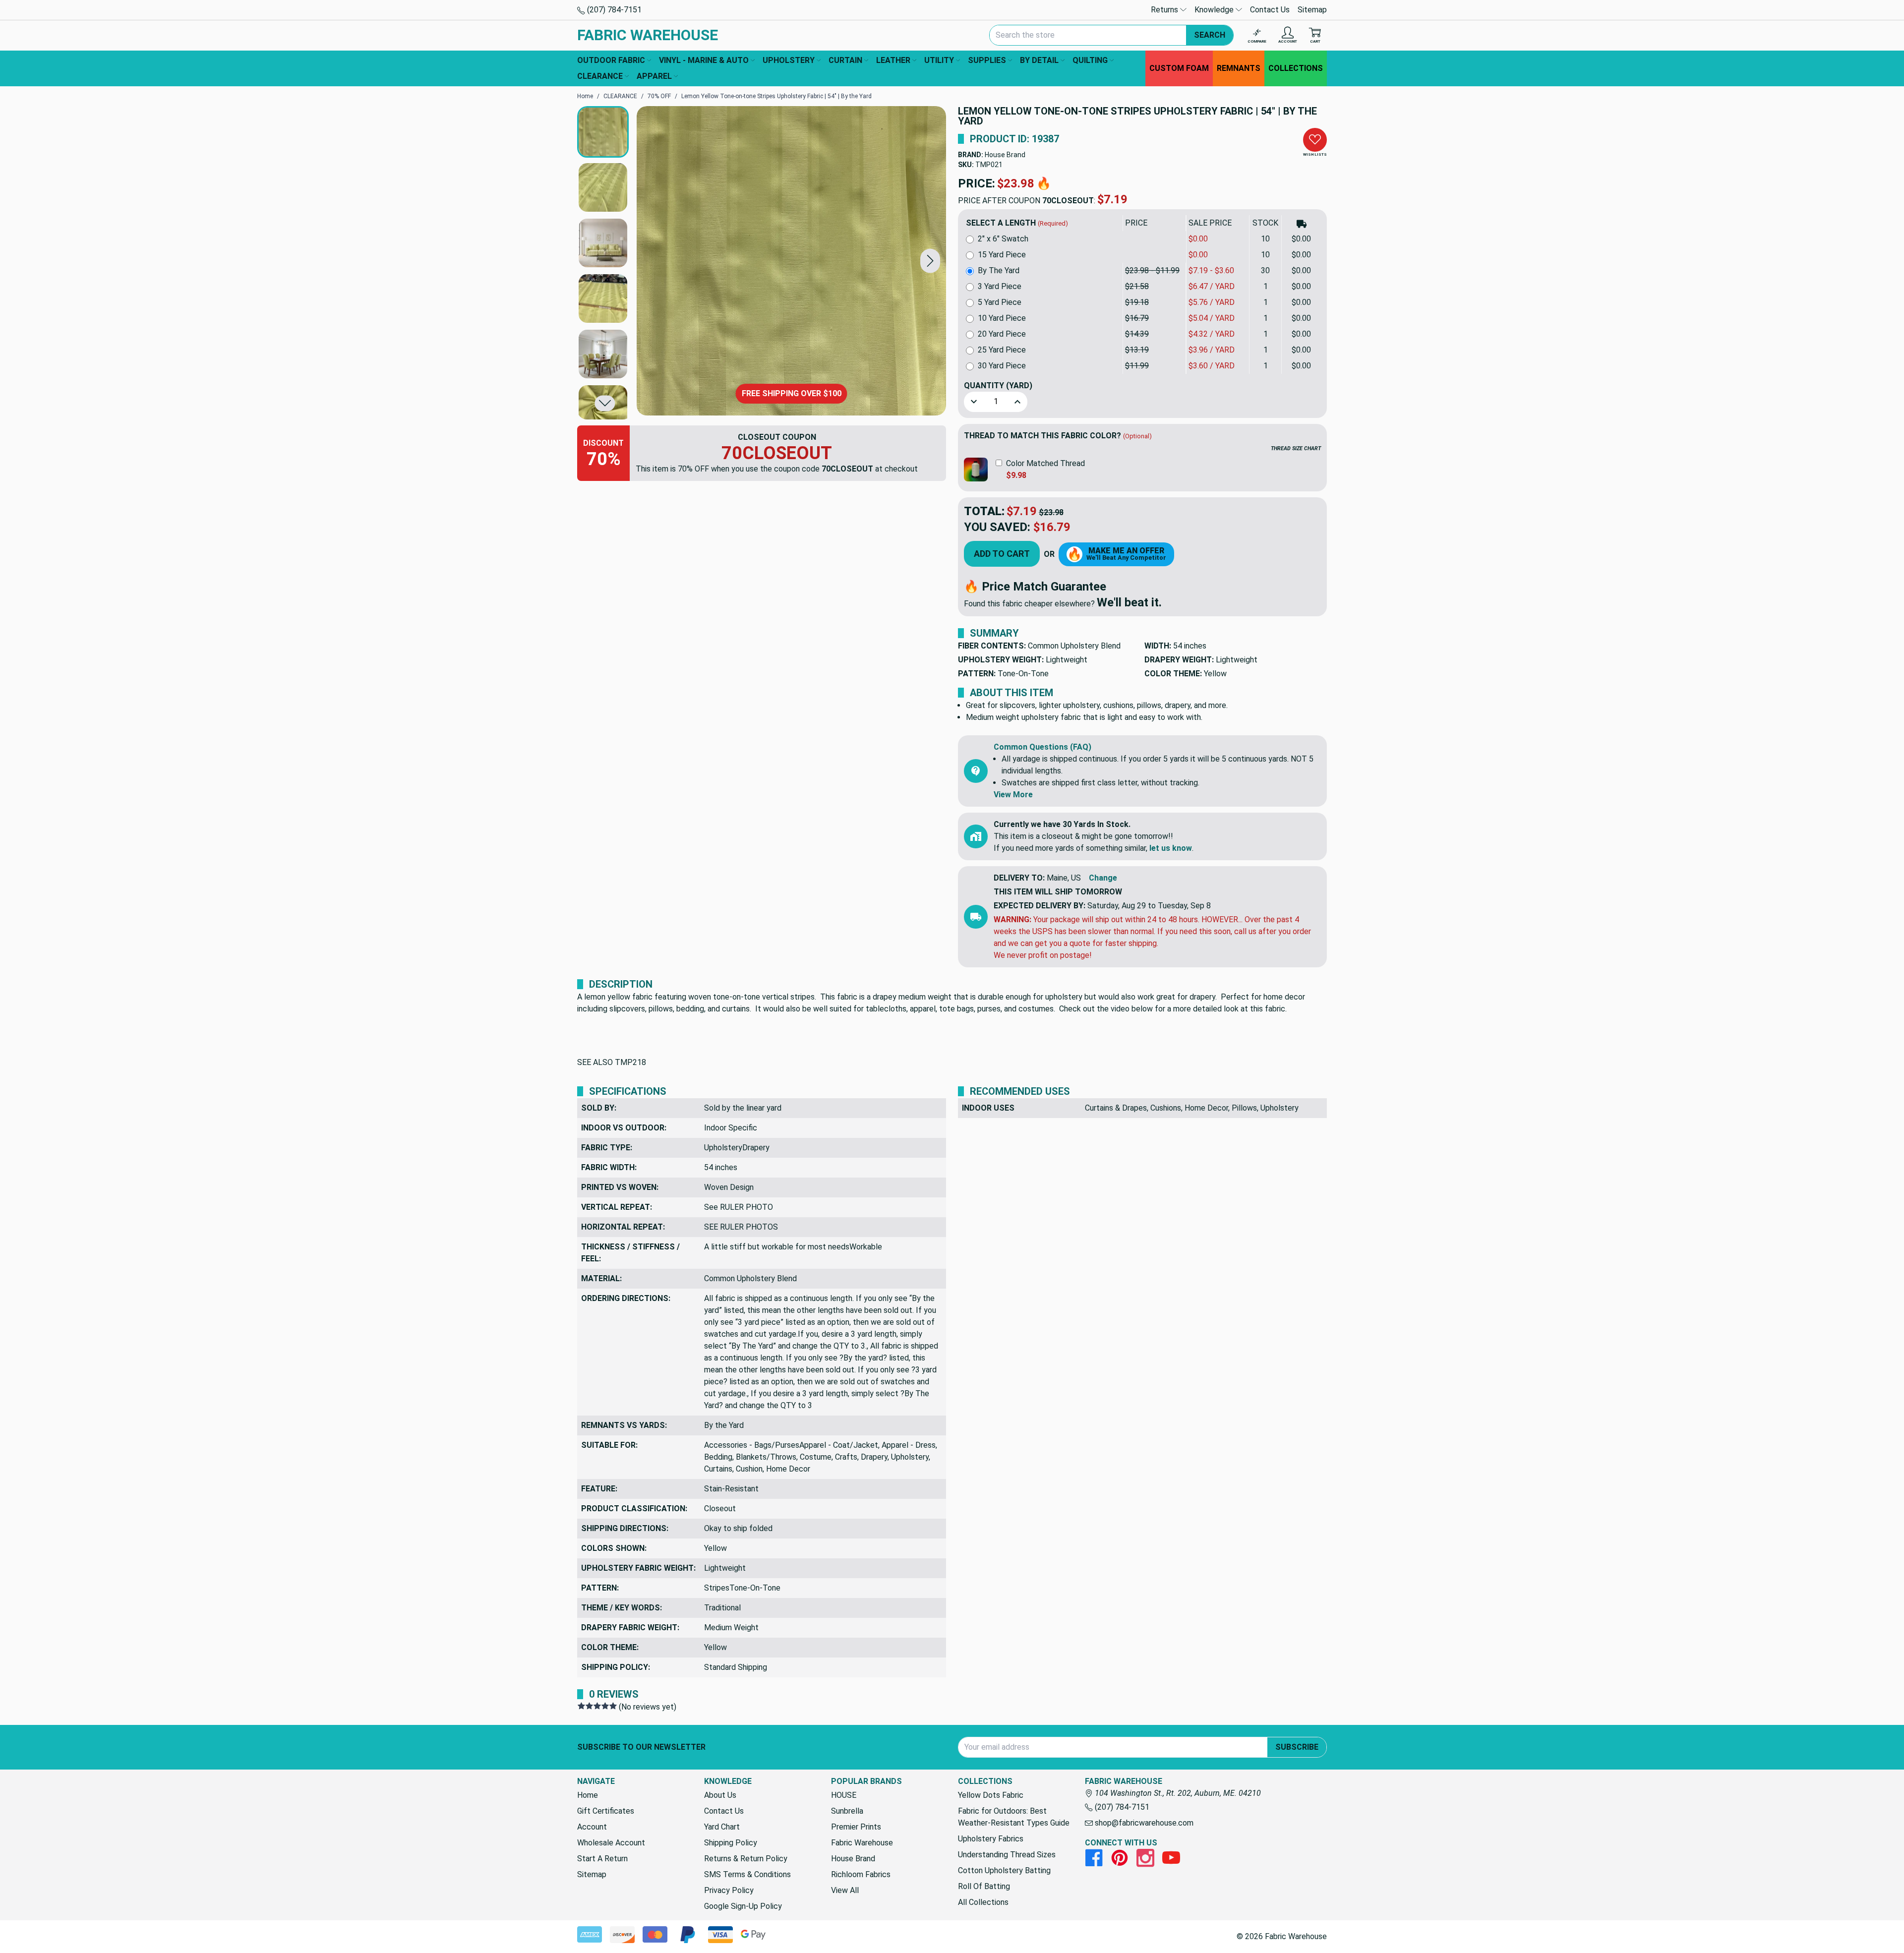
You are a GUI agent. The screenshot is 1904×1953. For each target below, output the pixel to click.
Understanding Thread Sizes (1007, 1855)
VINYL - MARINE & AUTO (704, 60)
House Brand (1005, 155)
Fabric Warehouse (862, 1843)
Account (592, 1827)
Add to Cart (1002, 554)
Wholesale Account (611, 1843)
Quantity (998, 385)
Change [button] (1103, 878)
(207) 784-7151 (613, 10)
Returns (1165, 10)
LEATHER (893, 60)
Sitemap (1312, 10)
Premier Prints (856, 1827)
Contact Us (1270, 10)
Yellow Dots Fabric (991, 1795)
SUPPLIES (987, 60)
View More (1013, 795)
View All (845, 1890)
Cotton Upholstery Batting (1004, 1870)
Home (588, 1795)
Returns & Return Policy (746, 1859)
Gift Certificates (606, 1811)
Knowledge (1215, 10)
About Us (720, 1795)
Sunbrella (847, 1811)
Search (1210, 35)
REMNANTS (1239, 68)
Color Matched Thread (1045, 463)
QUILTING (1090, 60)
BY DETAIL (1039, 60)
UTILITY (939, 60)
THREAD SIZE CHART (1296, 448)
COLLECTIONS (1296, 68)
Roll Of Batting (984, 1886)
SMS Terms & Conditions (747, 1874)
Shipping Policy (731, 1843)
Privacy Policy (729, 1890)
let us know (1171, 848)
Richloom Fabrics (861, 1874)
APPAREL (654, 76)
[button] (930, 261)
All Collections (983, 1902)
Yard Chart (722, 1827)
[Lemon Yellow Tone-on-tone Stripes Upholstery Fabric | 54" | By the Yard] (791, 261)
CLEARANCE (600, 76)
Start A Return (602, 1859)
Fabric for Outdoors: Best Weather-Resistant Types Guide (1014, 1817)
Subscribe (1297, 1747)
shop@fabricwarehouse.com (1143, 1823)
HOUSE (844, 1795)
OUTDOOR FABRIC (611, 60)
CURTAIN (845, 60)
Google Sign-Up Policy (743, 1906)
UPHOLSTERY (789, 60)
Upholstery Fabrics (991, 1839)
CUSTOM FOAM (1179, 68)
